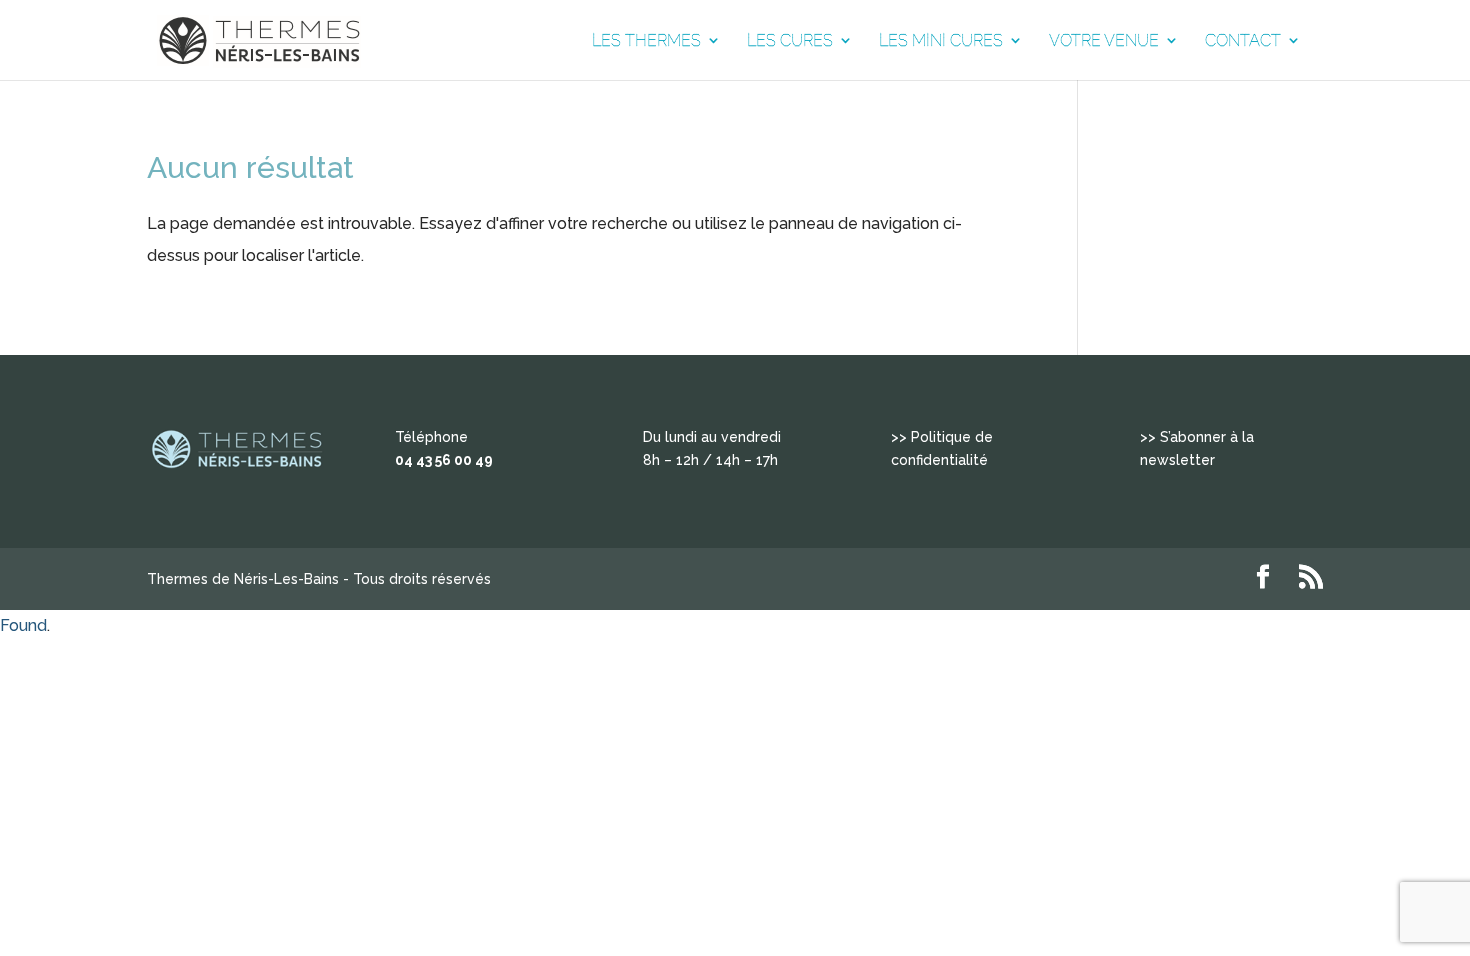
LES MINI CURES (941, 41)
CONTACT (1243, 41)
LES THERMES (646, 41)
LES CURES (790, 41)
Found (23, 625)
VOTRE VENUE (1104, 41)
